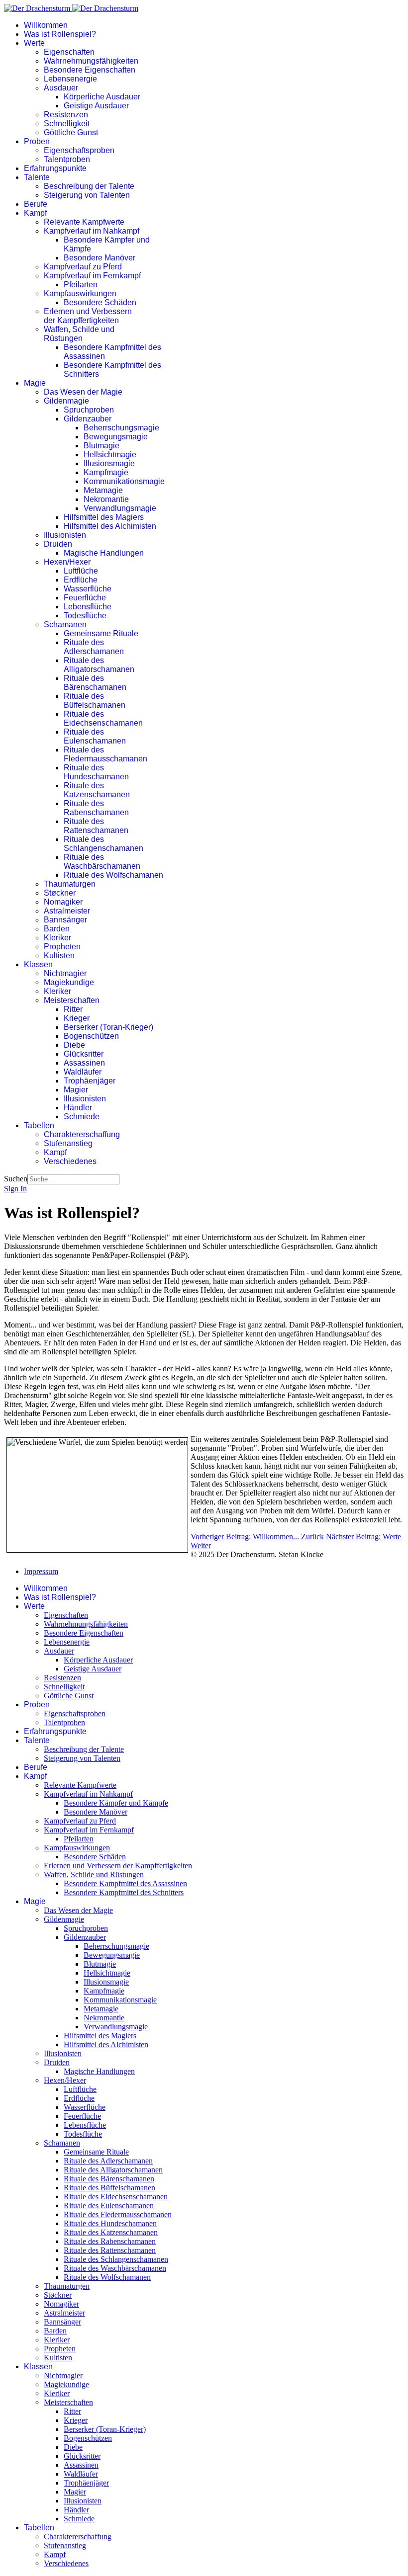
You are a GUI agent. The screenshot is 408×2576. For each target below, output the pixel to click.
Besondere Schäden (100, 302)
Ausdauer (61, 88)
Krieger (77, 1018)
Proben (37, 141)
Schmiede (82, 1117)
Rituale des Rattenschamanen (96, 826)
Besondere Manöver (100, 258)
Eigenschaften (69, 52)
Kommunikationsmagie (124, 481)
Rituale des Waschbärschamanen (102, 862)
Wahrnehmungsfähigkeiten (91, 61)
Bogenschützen (91, 1036)
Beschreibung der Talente (89, 186)
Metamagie (103, 490)
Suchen (16, 1179)
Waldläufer (83, 1072)
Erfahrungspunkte (55, 168)
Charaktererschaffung (82, 1134)
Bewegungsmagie (116, 437)
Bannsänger (65, 920)
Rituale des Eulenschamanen (95, 736)
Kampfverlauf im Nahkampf (92, 231)
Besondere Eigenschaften (90, 70)
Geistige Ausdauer (96, 106)
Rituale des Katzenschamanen (97, 790)
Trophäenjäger (90, 1081)
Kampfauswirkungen (80, 293)
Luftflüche (81, 571)
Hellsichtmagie (110, 455)
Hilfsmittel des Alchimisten (110, 526)
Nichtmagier (65, 973)
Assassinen (84, 1063)
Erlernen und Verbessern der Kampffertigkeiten (88, 316)
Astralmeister (67, 911)
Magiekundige (69, 982)
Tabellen (39, 1125)
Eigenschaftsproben (79, 150)
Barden (57, 929)
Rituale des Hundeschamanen (96, 772)
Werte (34, 43)
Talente (37, 177)
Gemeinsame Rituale (101, 633)
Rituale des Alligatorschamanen (99, 665)
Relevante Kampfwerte (84, 222)
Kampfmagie (106, 472)
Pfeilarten (81, 285)
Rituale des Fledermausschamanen (105, 754)
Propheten (62, 947)
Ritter (73, 1009)
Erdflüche (81, 580)
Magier (76, 1090)
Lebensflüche (88, 607)
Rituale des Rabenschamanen (96, 808)
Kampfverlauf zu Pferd (83, 267)
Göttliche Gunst (71, 132)
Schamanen (65, 624)
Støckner (60, 893)
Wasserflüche (88, 589)
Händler (78, 1108)
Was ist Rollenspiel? (60, 34)
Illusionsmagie (109, 463)
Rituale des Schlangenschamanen (103, 844)
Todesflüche (85, 616)
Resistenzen (66, 115)
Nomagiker (63, 902)
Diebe (74, 1045)
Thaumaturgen (70, 884)
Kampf (35, 213)
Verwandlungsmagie (120, 508)
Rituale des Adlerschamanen (94, 647)
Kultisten (59, 956)
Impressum (41, 1571)
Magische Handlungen (104, 553)
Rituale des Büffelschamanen (95, 701)
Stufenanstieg (68, 1143)
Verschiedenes (70, 1161)
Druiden (58, 544)
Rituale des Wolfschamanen (113, 875)
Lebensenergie (70, 79)
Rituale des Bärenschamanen (95, 683)
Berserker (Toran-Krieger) (108, 1027)
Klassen (38, 964)
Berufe (36, 204)
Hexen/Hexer (67, 562)
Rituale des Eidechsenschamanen (103, 718)
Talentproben (67, 159)
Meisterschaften (72, 1000)
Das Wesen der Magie (83, 392)
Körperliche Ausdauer (102, 97)
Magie (35, 383)
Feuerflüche (85, 598)
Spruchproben (89, 410)
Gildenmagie (66, 401)
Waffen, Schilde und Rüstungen (79, 334)
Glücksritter (84, 1054)
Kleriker (57, 938)
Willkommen (46, 25)
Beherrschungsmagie (121, 428)
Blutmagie (102, 446)
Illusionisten (65, 535)
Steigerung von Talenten (87, 195)
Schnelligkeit (67, 124)
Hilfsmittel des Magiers (104, 517)
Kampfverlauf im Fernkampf (92, 276)
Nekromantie (106, 499)
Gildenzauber (88, 419)
